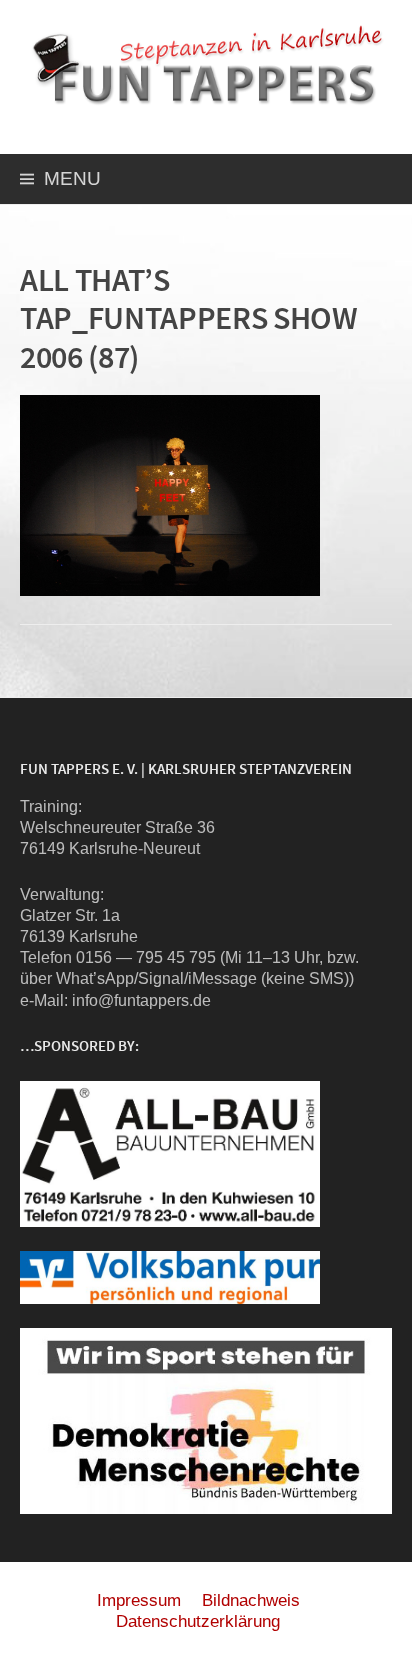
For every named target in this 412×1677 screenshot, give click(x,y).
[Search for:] (375, 181)
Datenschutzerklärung (198, 1621)
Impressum (139, 1600)
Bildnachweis (251, 1600)
